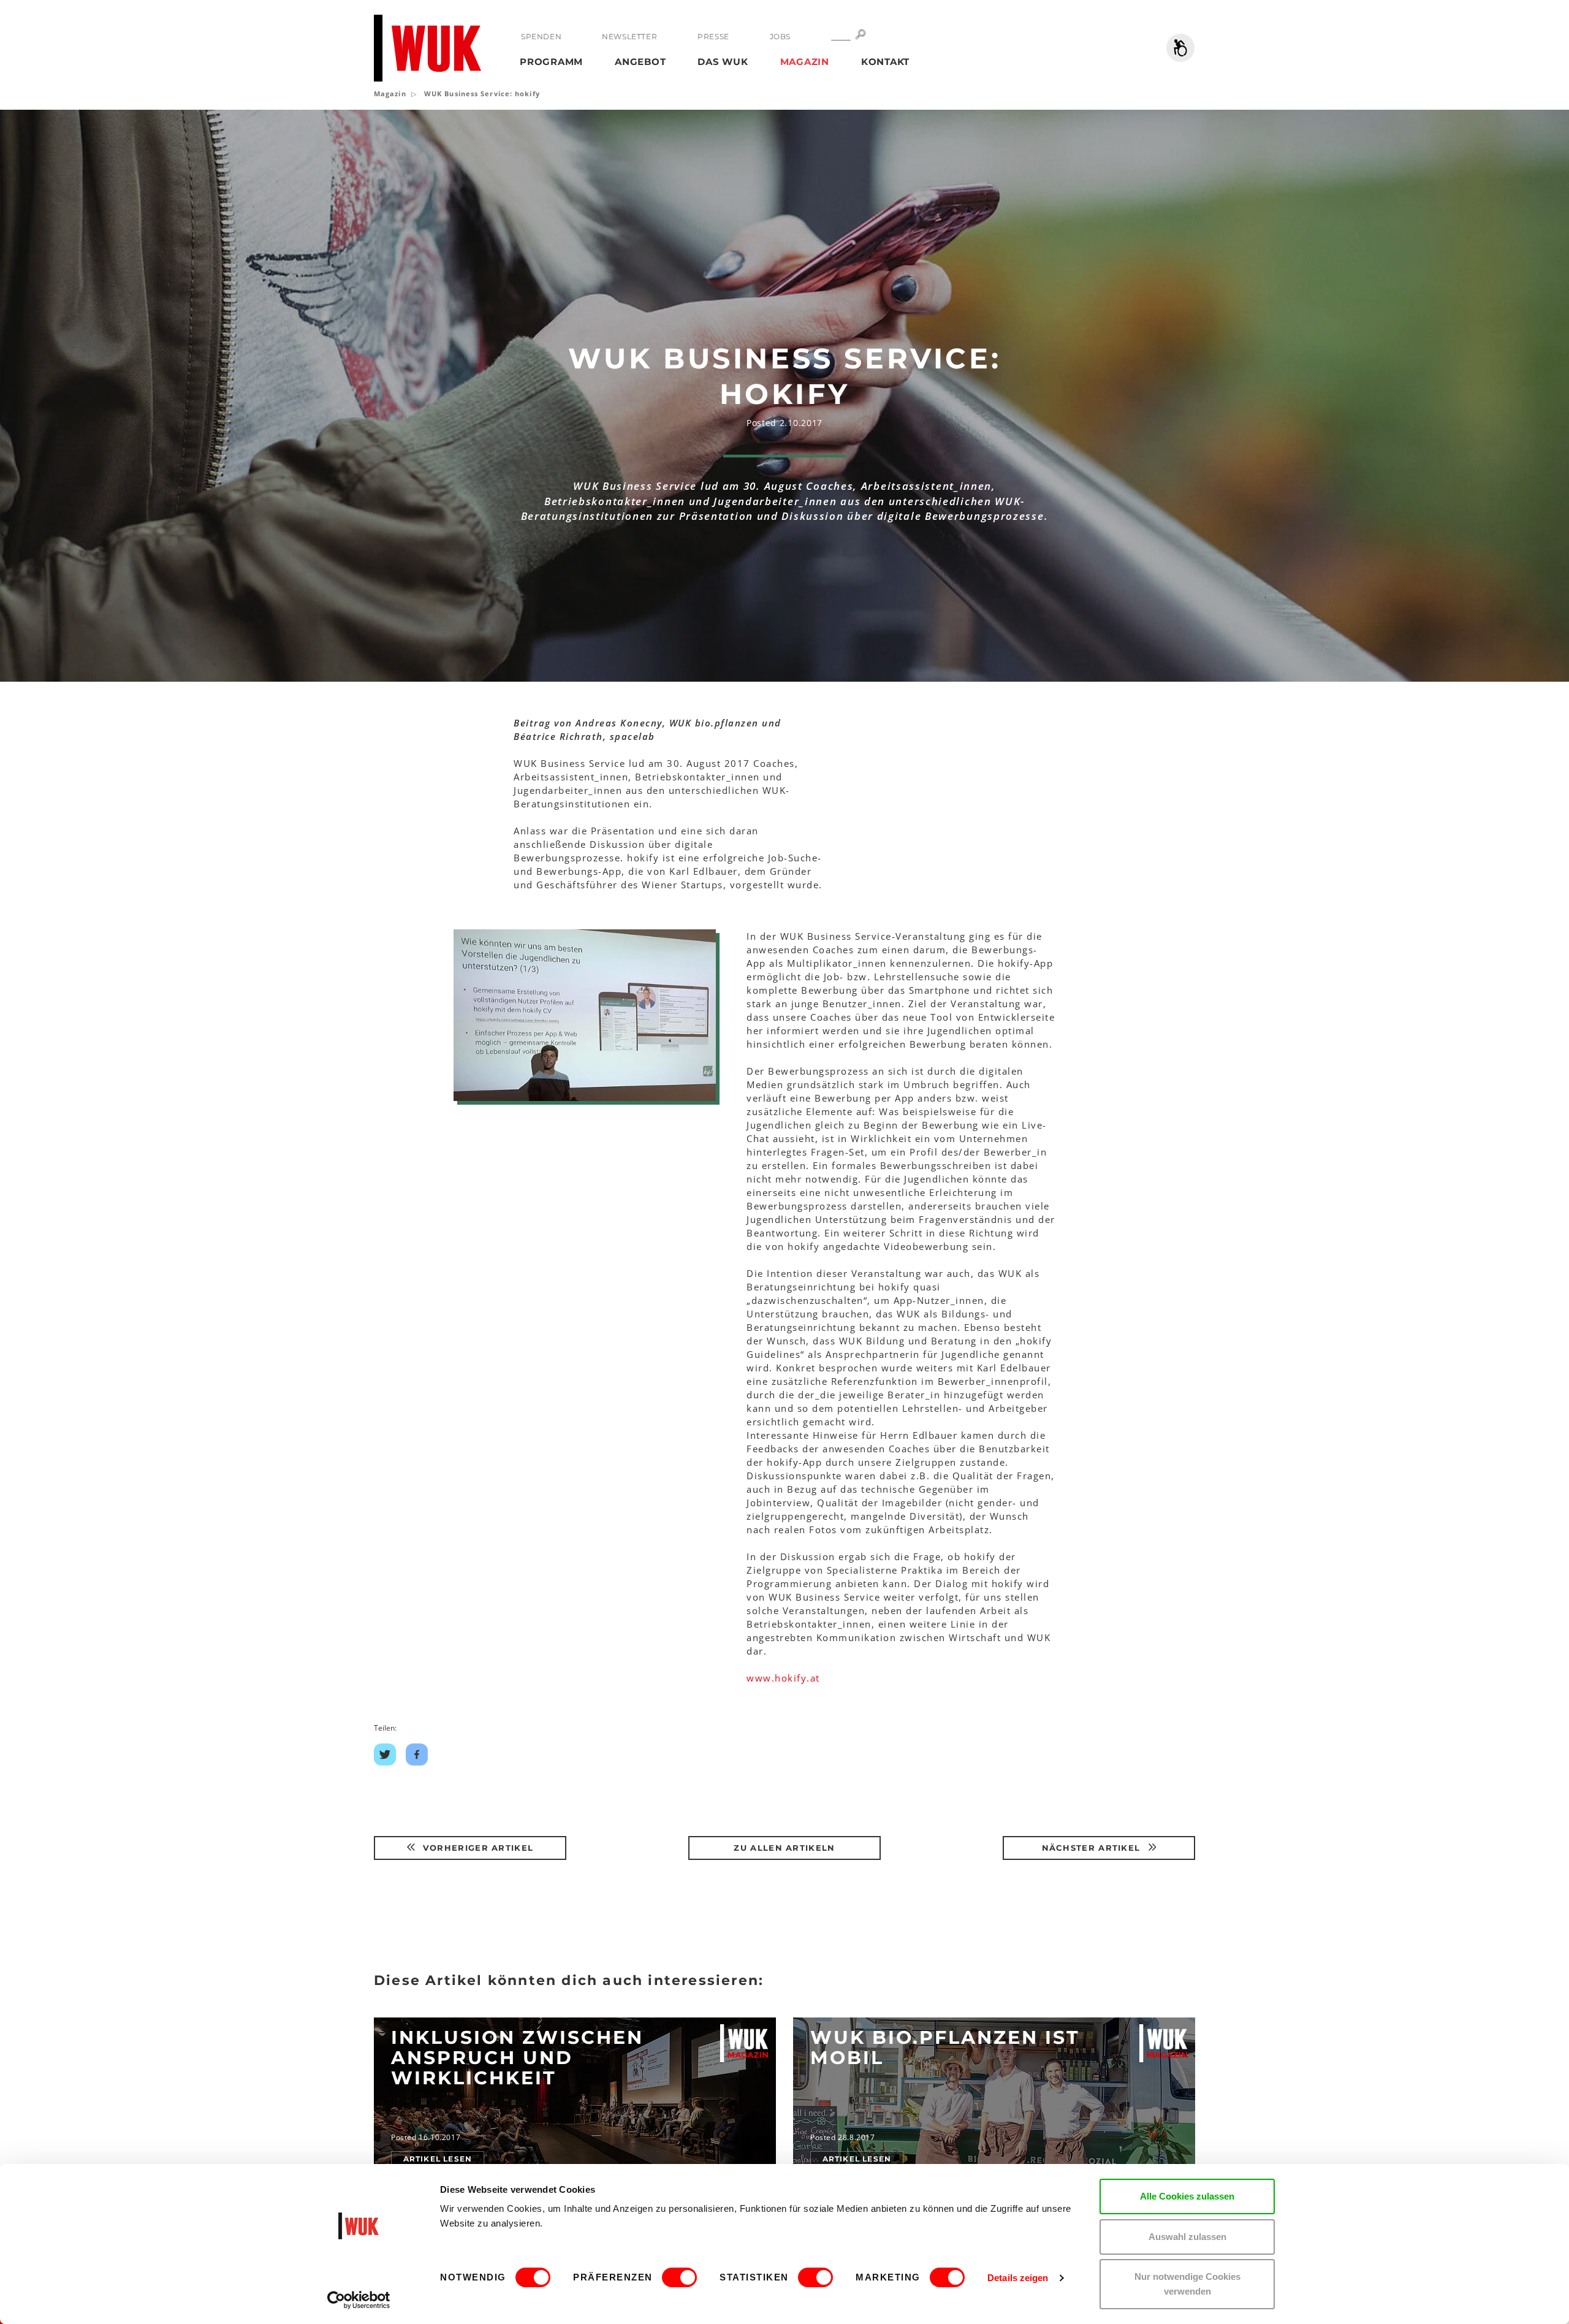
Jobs (780, 36)
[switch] (679, 2277)
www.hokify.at (783, 1678)
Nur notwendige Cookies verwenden (1187, 2284)
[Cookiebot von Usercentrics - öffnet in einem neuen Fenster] (359, 2300)
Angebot (640, 62)
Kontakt (885, 62)
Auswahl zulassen (1187, 2237)
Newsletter (629, 36)
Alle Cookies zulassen (1187, 2196)
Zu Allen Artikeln (784, 1848)
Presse (713, 36)
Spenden (541, 36)
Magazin (805, 62)
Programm (551, 62)
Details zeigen (1018, 2278)
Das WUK (723, 62)
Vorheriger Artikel (477, 1848)
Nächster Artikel (1093, 1848)
